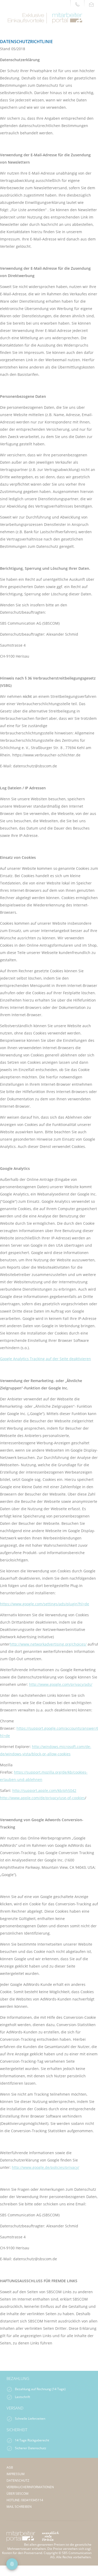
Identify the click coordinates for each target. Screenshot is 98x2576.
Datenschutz (18, 2480)
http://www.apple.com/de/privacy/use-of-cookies (42, 1798)
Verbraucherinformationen (30, 2487)
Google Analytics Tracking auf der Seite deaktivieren (45, 1359)
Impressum (16, 2474)
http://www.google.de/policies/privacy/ (45, 2167)
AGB (10, 2467)
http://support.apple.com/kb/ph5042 (44, 1790)
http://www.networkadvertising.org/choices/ (48, 1644)
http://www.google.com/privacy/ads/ (61, 1684)
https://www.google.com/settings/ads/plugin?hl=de (45, 1604)
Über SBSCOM (18, 2494)
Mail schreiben (19, 2507)
